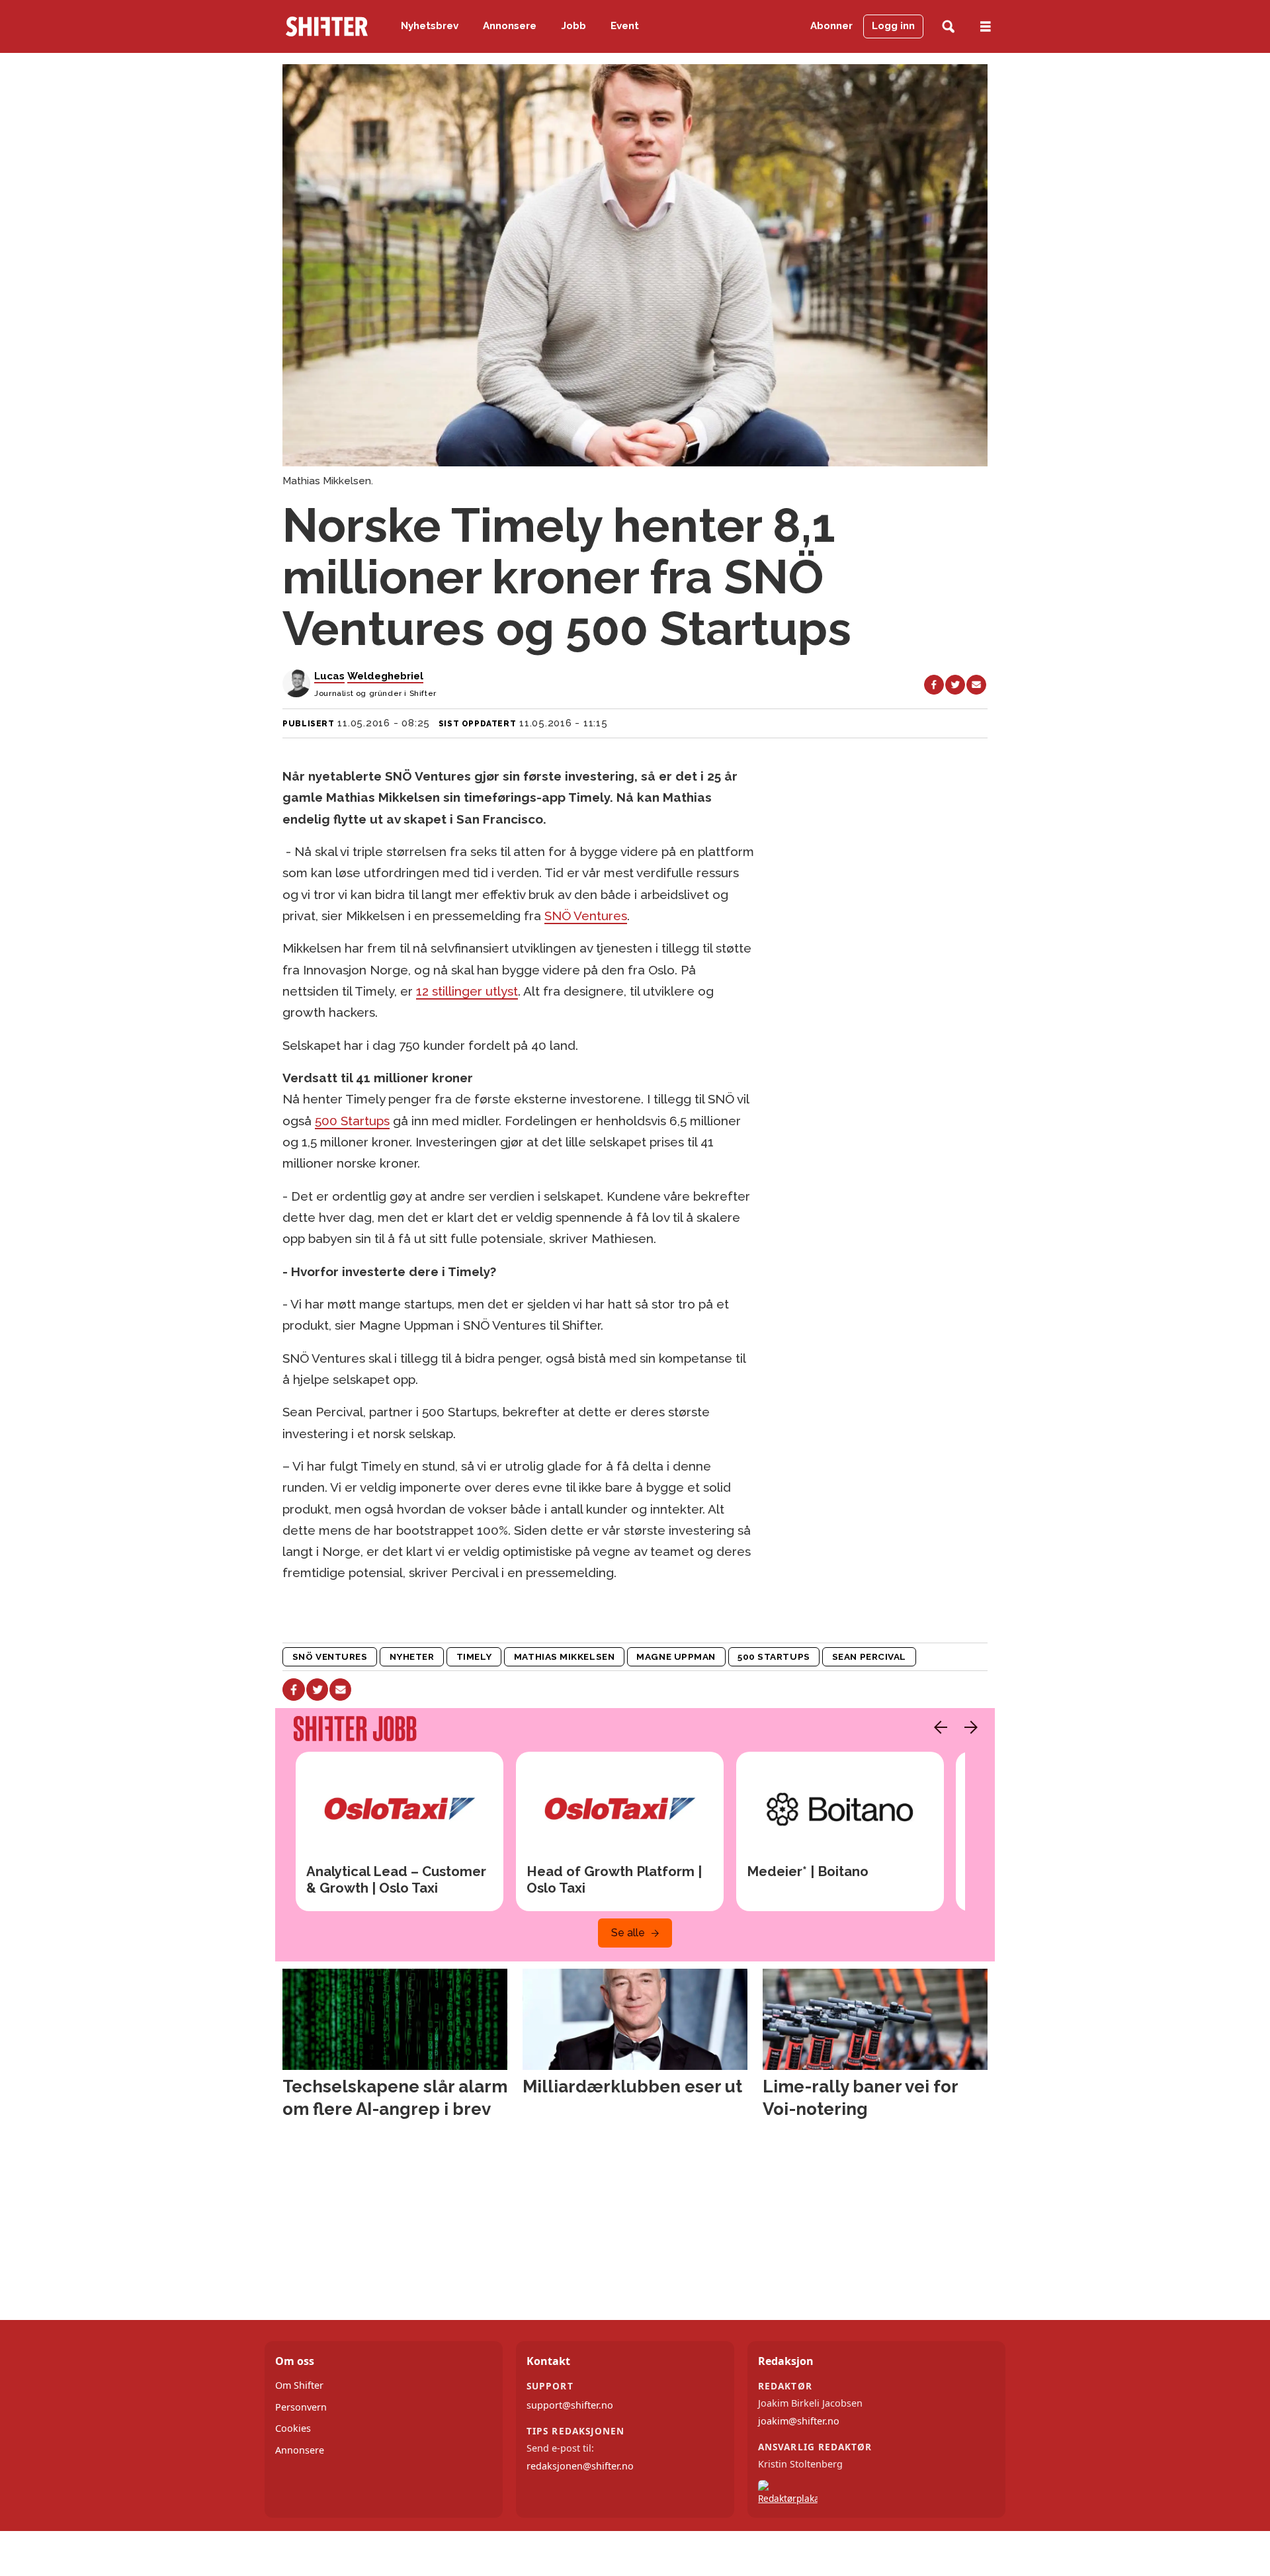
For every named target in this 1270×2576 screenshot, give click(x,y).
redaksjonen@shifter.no (580, 2466)
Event (625, 26)
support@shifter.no (570, 2405)
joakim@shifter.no (799, 2421)
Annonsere (510, 26)
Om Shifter (299, 2385)
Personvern (301, 2407)
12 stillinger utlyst (467, 991)
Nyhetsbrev (430, 26)
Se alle (628, 1933)
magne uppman (676, 1656)
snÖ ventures (330, 1656)
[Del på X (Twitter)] (955, 685)
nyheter (412, 1656)
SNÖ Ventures (586, 916)
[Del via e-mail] (976, 685)
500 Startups (352, 1121)
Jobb (574, 26)
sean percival (869, 1656)
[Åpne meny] (986, 27)
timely (474, 1656)
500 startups (774, 1656)
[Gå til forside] (327, 26)
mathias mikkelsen (564, 1656)
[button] (937, 1727)
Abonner (831, 26)
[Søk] (948, 27)
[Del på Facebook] (934, 685)
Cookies (293, 2428)
